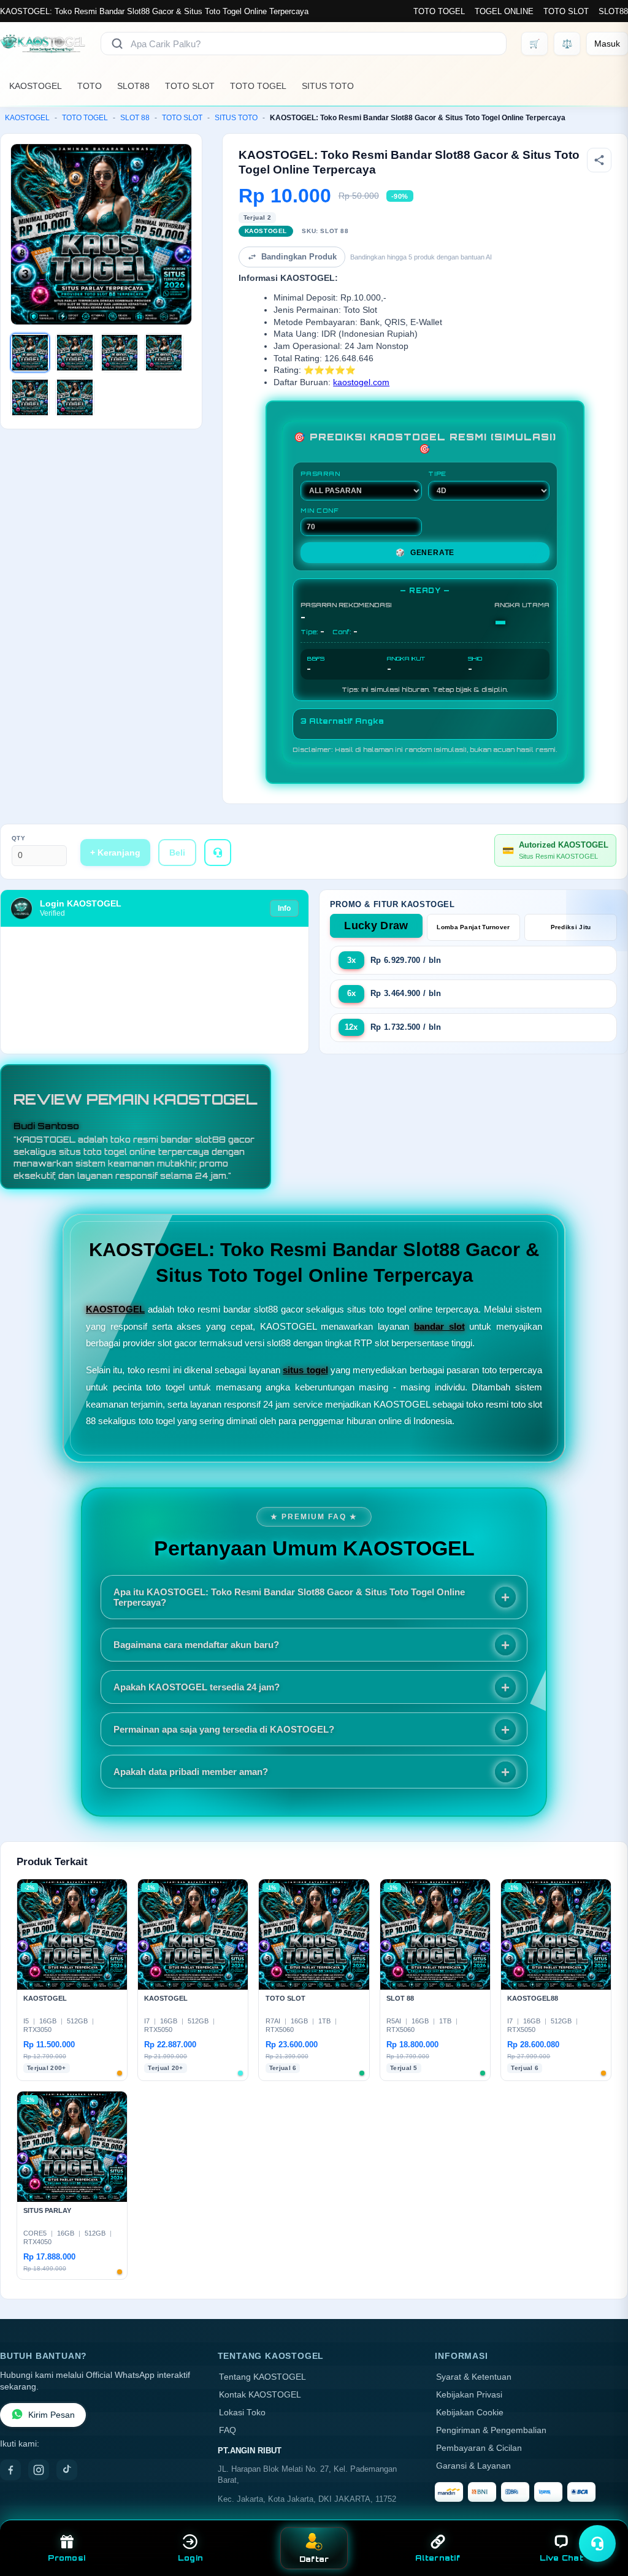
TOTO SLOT (566, 11)
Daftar (314, 2559)
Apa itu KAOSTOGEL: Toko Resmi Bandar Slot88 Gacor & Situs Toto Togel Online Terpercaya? (289, 1597)
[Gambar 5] (30, 397)
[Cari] (117, 44)
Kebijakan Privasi (469, 2395)
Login (190, 2558)
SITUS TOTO (328, 86)
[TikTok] (67, 2470)
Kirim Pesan (52, 2415)
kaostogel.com (361, 382)
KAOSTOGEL (36, 86)
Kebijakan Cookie (470, 2413)
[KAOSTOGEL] (43, 44)
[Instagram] (39, 2470)
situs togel (305, 1370)
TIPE (437, 473)
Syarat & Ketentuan (474, 2377)
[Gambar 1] (30, 353)
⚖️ (567, 44)
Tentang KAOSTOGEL (262, 2377)
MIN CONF (320, 510)
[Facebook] (10, 2470)
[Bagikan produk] (599, 160)
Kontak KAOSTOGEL (260, 2395)
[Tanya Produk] (218, 853)
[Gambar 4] (164, 353)
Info (284, 908)
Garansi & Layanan (473, 2466)
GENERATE (425, 553)
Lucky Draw (376, 926)
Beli (177, 853)
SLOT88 (613, 11)
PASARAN (320, 473)
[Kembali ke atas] (601, 2513)
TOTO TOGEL (439, 11)
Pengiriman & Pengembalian (491, 2430)
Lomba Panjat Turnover (473, 927)
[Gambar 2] (75, 353)
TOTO (90, 86)
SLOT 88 (135, 118)
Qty (19, 838)
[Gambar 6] (75, 397)
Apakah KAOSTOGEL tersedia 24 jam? (197, 1687)
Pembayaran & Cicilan (479, 2448)
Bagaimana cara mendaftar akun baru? (196, 1645)
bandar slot (439, 1326)
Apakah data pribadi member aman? (191, 1772)
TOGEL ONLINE (504, 11)
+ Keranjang (115, 853)
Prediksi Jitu (571, 927)
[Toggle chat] (597, 2543)
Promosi (67, 2558)
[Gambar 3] (120, 353)
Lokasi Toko (242, 2413)
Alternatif (438, 2558)
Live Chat (561, 2558)
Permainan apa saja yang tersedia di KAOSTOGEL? (224, 1729)
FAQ (228, 2430)
